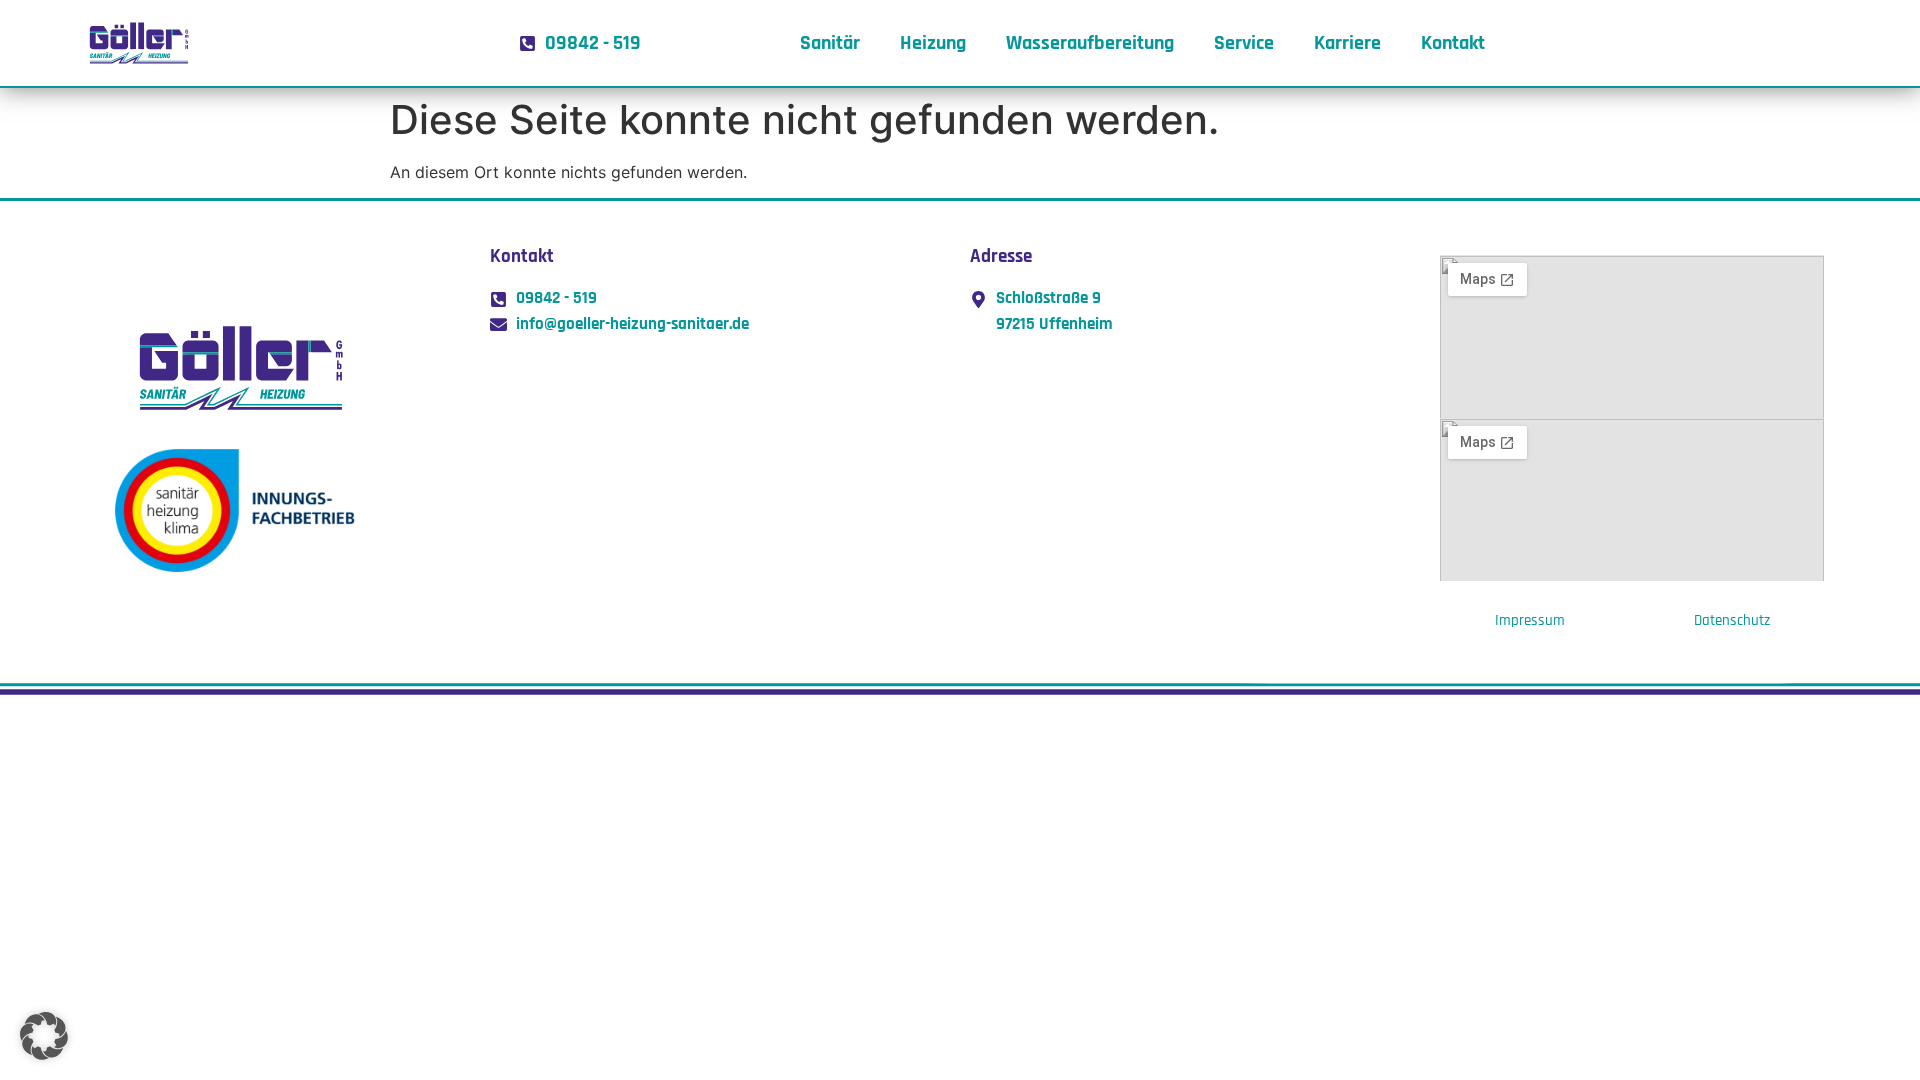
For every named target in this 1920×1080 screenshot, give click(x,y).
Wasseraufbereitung (1090, 43)
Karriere (1347, 43)
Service (1244, 43)
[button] (44, 1036)
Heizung (933, 43)
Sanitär (830, 43)
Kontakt (1453, 43)
